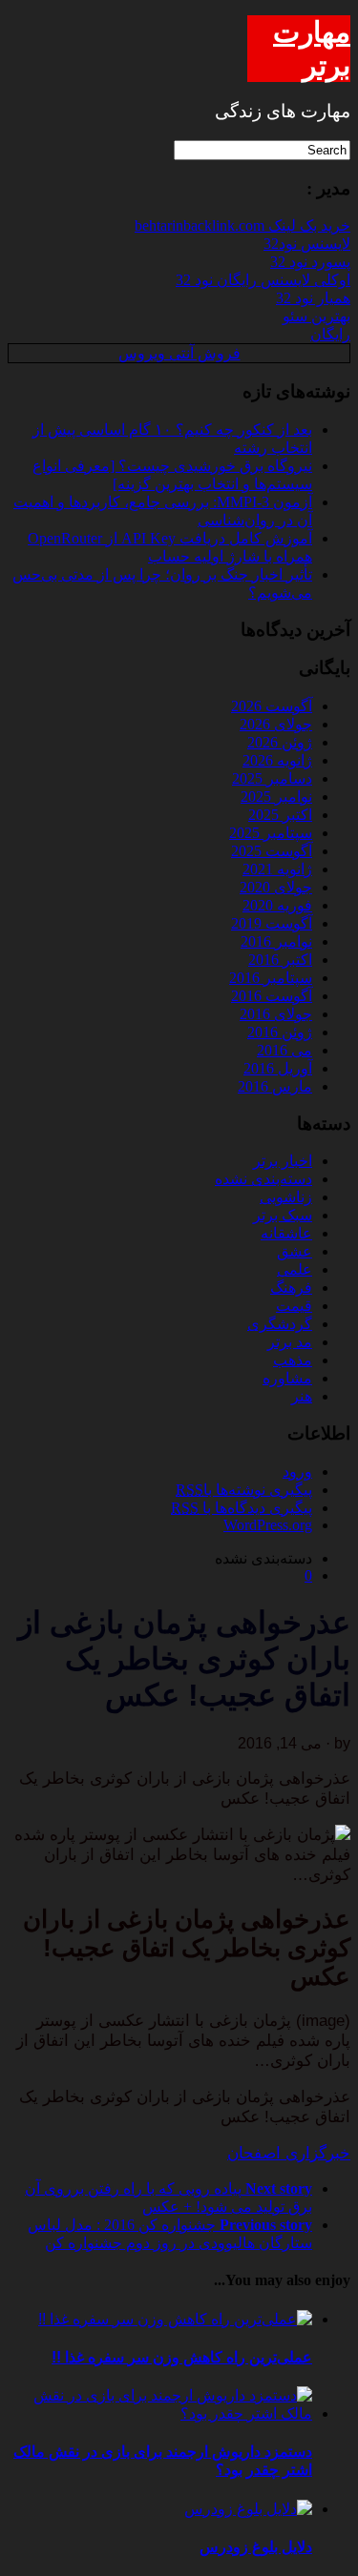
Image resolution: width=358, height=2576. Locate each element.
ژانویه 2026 (277, 760)
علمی (295, 1269)
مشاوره (287, 1378)
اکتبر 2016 (280, 960)
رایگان (330, 334)
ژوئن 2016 (280, 1032)
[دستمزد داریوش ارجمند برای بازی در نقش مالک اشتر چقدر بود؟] (160, 2413)
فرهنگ (291, 1288)
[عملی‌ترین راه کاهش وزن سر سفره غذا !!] (175, 2319)
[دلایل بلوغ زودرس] (248, 2509)
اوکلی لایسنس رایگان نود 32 (263, 280)
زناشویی (286, 1197)
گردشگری (280, 1324)
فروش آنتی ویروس (179, 353)
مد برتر (290, 1342)
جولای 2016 (276, 1014)
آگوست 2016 (272, 996)
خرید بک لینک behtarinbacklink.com (242, 225)
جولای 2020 (276, 887)
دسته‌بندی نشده (263, 1179)
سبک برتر (283, 1215)
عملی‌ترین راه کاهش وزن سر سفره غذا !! (182, 2357)
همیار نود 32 (313, 298)
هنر (302, 1396)
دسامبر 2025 (272, 778)
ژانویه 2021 (277, 869)
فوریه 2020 (277, 905)
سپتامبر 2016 (271, 978)
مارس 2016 (275, 1086)
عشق (295, 1251)
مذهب (293, 1360)
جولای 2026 (276, 724)
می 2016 (284, 1050)
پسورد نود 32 (310, 262)
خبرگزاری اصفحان (289, 2153)
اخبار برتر (283, 1161)
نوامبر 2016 (276, 941)
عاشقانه (286, 1233)
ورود (297, 1472)
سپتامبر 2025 (271, 833)
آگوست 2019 (272, 923)
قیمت (294, 1306)
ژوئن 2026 (280, 742)
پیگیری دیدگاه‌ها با (242, 1508)
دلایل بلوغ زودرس (256, 2547)
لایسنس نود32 (307, 244)
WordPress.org (268, 1525)
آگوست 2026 (272, 706)
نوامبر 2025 (276, 797)
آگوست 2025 (272, 851)
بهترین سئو (316, 316)
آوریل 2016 (278, 1068)
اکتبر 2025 (280, 815)
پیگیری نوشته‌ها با (244, 1490)
